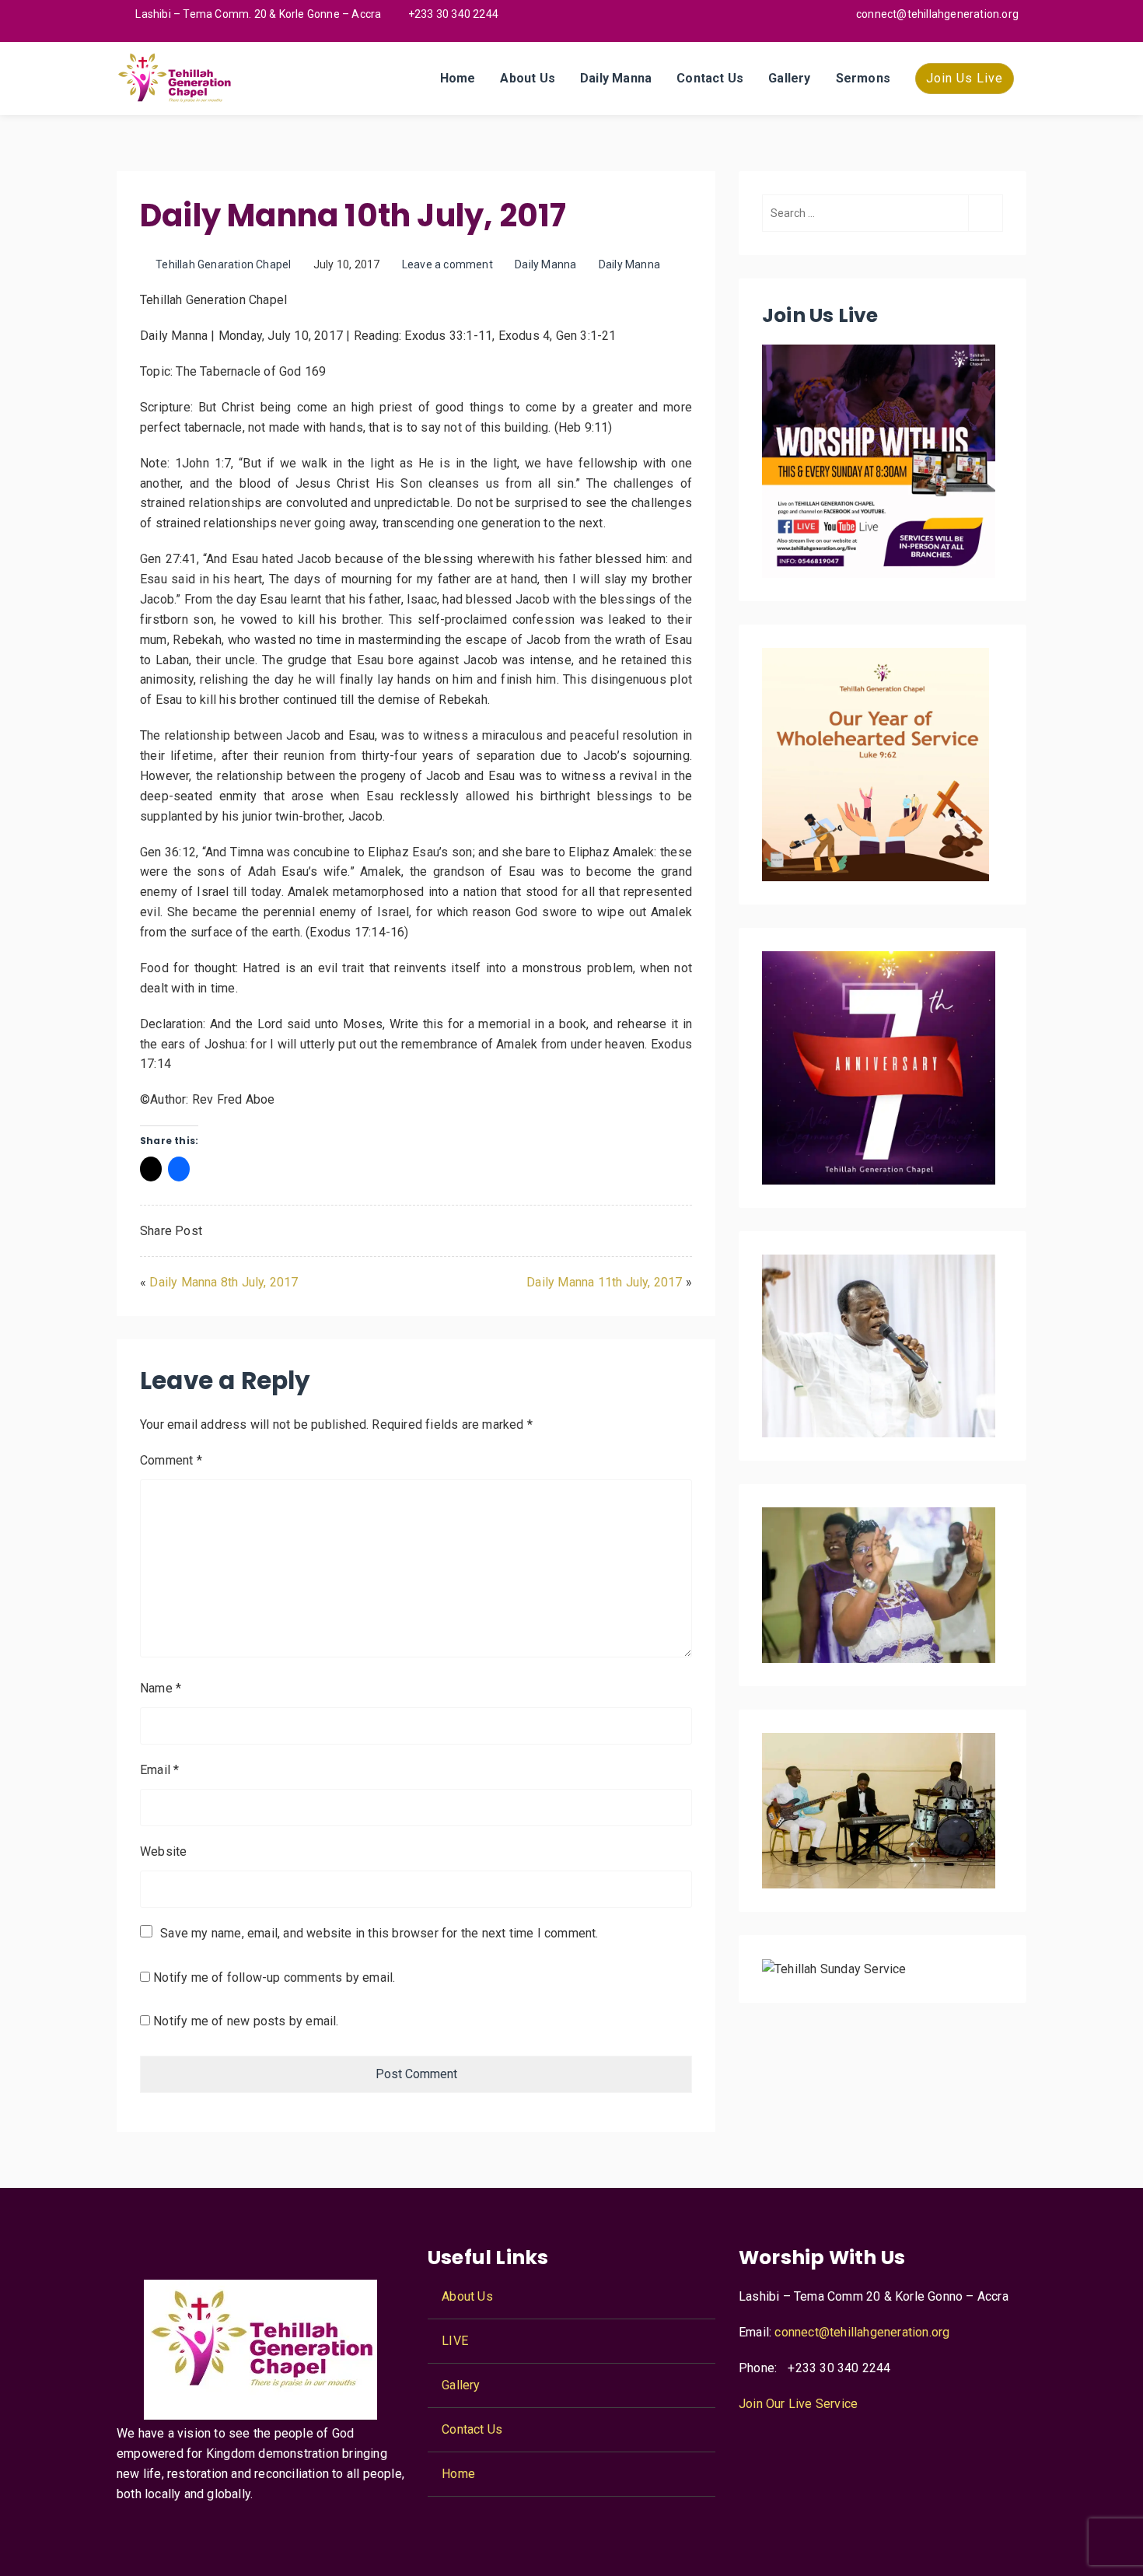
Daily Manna (616, 78)
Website (163, 1851)
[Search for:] (883, 213)
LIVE (455, 2341)
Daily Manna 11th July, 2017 (604, 1282)
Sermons (863, 78)
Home (458, 78)
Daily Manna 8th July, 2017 (224, 1282)
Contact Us (710, 78)
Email (159, 1770)
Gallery (789, 78)
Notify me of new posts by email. (246, 2021)
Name (161, 1688)
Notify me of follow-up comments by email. (274, 1977)
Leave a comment (447, 264)
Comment (171, 1460)
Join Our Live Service (798, 2404)
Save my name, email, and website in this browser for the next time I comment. (379, 1933)
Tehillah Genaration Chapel (223, 264)
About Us (528, 78)
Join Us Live (965, 78)
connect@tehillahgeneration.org (862, 2332)
